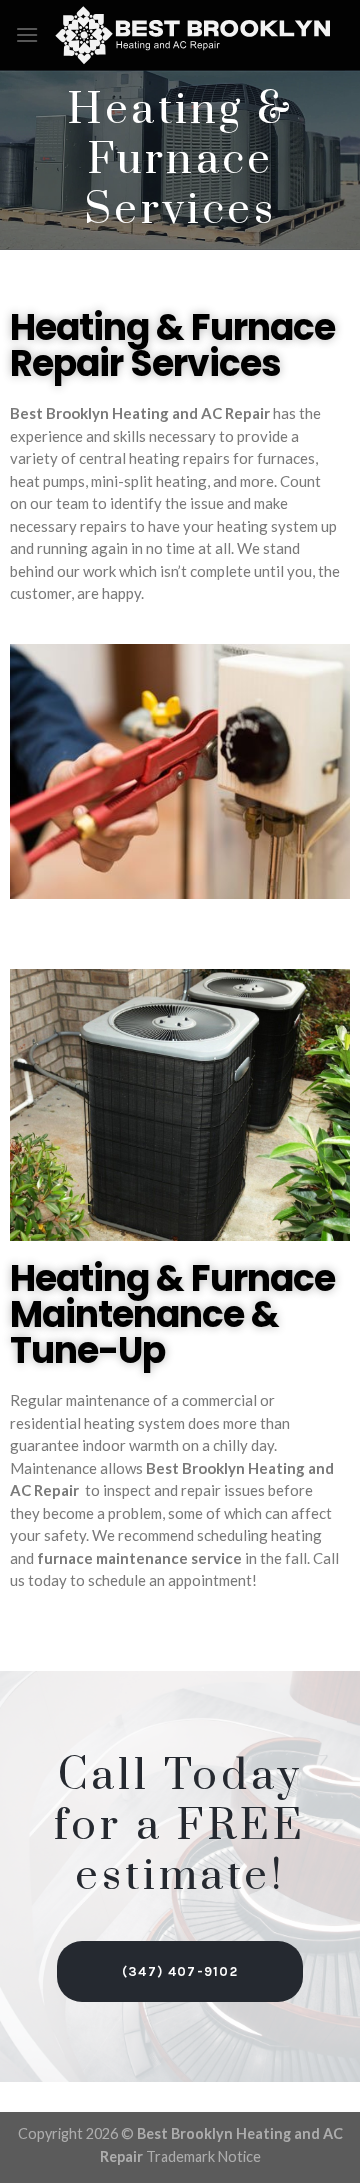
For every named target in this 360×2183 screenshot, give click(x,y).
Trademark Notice (203, 2156)
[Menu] (27, 34)
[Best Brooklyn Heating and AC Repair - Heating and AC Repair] (192, 34)
